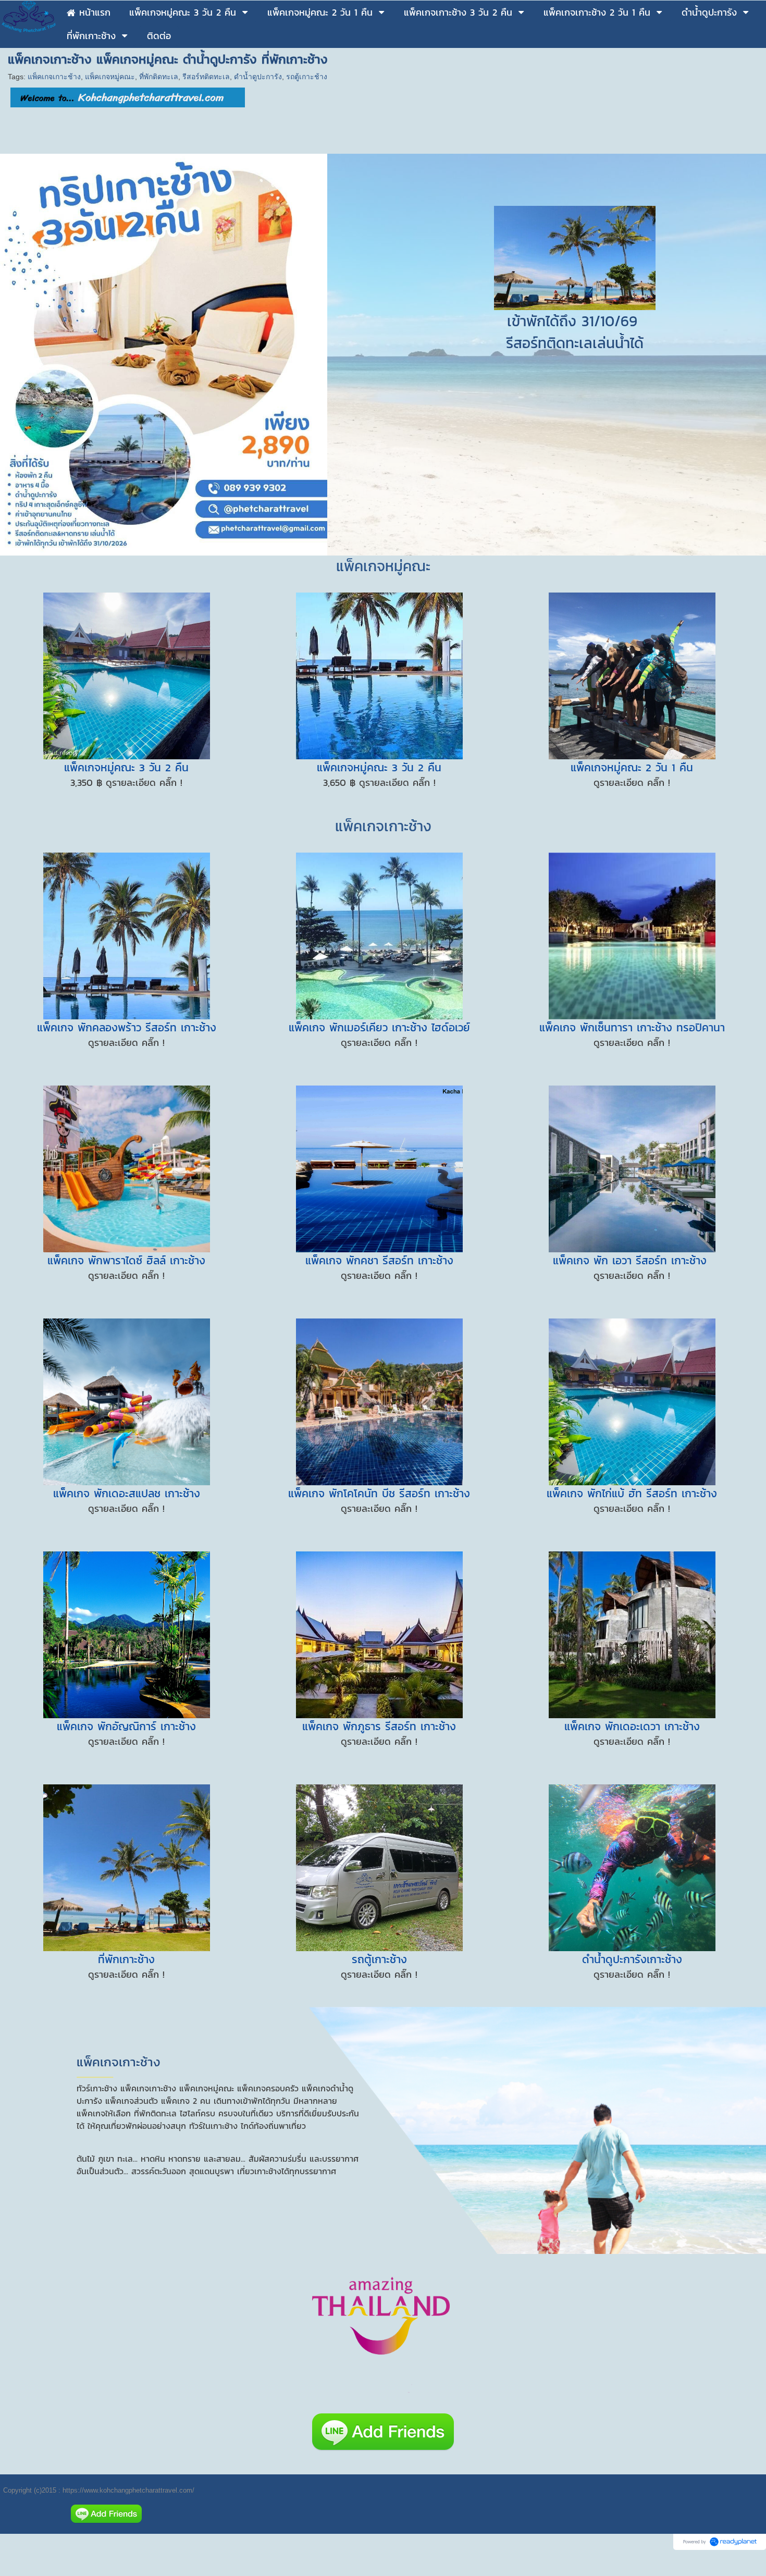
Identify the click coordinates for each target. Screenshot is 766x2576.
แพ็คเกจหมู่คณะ (110, 77)
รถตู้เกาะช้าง (307, 77)
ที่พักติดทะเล (159, 77)
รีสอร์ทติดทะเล (206, 77)
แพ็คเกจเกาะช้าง (54, 77)
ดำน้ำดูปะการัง (258, 77)
